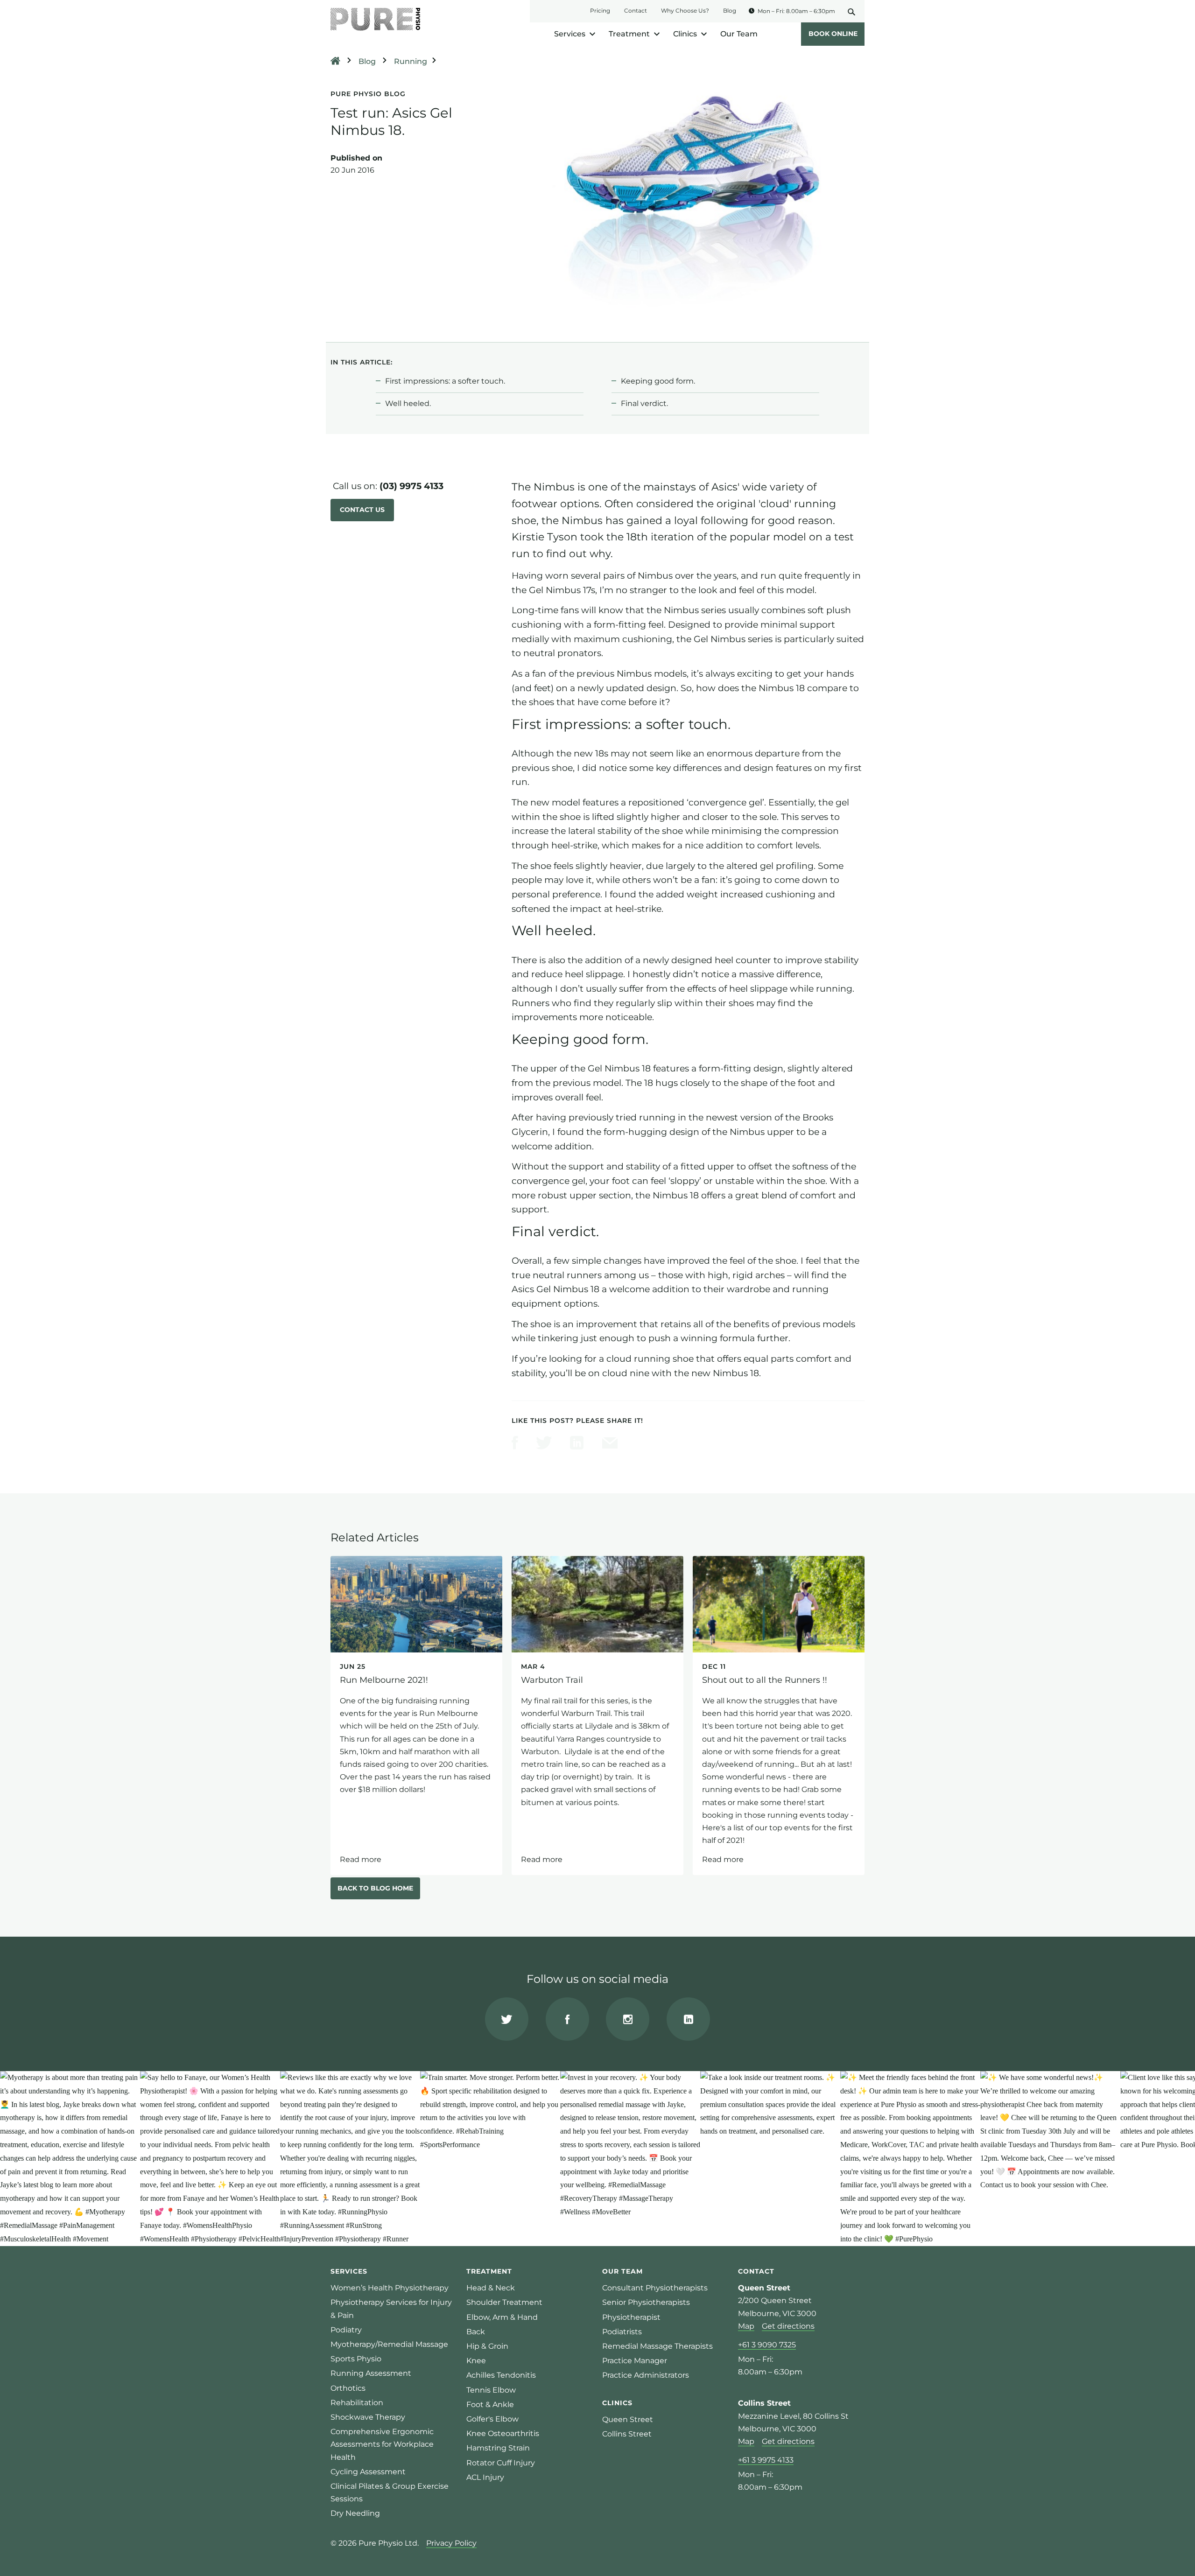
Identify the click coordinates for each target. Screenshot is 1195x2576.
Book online (833, 34)
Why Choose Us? (685, 10)
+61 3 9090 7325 (767, 2345)
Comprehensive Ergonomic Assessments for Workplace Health (382, 2444)
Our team (622, 2271)
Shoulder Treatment (504, 2302)
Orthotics (348, 2388)
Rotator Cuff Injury (501, 2463)
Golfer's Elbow (492, 2419)
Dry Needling (355, 2513)
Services (570, 34)
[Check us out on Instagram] (628, 2019)
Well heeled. (408, 403)
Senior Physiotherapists (646, 2302)
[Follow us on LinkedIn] (688, 2019)
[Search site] (855, 11)
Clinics (685, 34)
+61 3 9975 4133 (766, 2460)
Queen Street (628, 2419)
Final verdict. (644, 403)
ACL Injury (485, 2477)
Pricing (600, 10)
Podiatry (346, 2330)
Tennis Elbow (491, 2390)
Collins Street (627, 2434)
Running (411, 61)
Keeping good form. (658, 381)
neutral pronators (562, 653)
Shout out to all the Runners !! (779, 1715)
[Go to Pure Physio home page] (375, 19)
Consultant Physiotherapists (655, 2288)
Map (746, 2326)
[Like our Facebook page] (567, 2019)
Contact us (362, 510)
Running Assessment (371, 2373)
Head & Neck (491, 2288)
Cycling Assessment (368, 2472)
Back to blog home (375, 1888)
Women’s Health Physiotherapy (390, 2288)
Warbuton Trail (597, 1715)
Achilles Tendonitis (501, 2375)
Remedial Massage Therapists (657, 2346)
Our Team (739, 34)
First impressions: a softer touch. (445, 381)
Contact (636, 10)
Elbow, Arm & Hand (502, 2317)
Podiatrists (622, 2332)
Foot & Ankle (490, 2404)
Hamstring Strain (498, 2448)
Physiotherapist (631, 2317)
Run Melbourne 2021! (416, 1715)
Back (476, 2332)
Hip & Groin (487, 2346)
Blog (730, 10)
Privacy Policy (451, 2543)
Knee (476, 2361)
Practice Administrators (646, 2375)
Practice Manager (635, 2361)
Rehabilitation (357, 2403)
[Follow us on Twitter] (507, 2019)
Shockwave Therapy (368, 2417)
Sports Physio (356, 2359)
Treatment (629, 34)
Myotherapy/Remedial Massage (389, 2344)
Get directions (788, 2326)
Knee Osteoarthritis (503, 2433)
